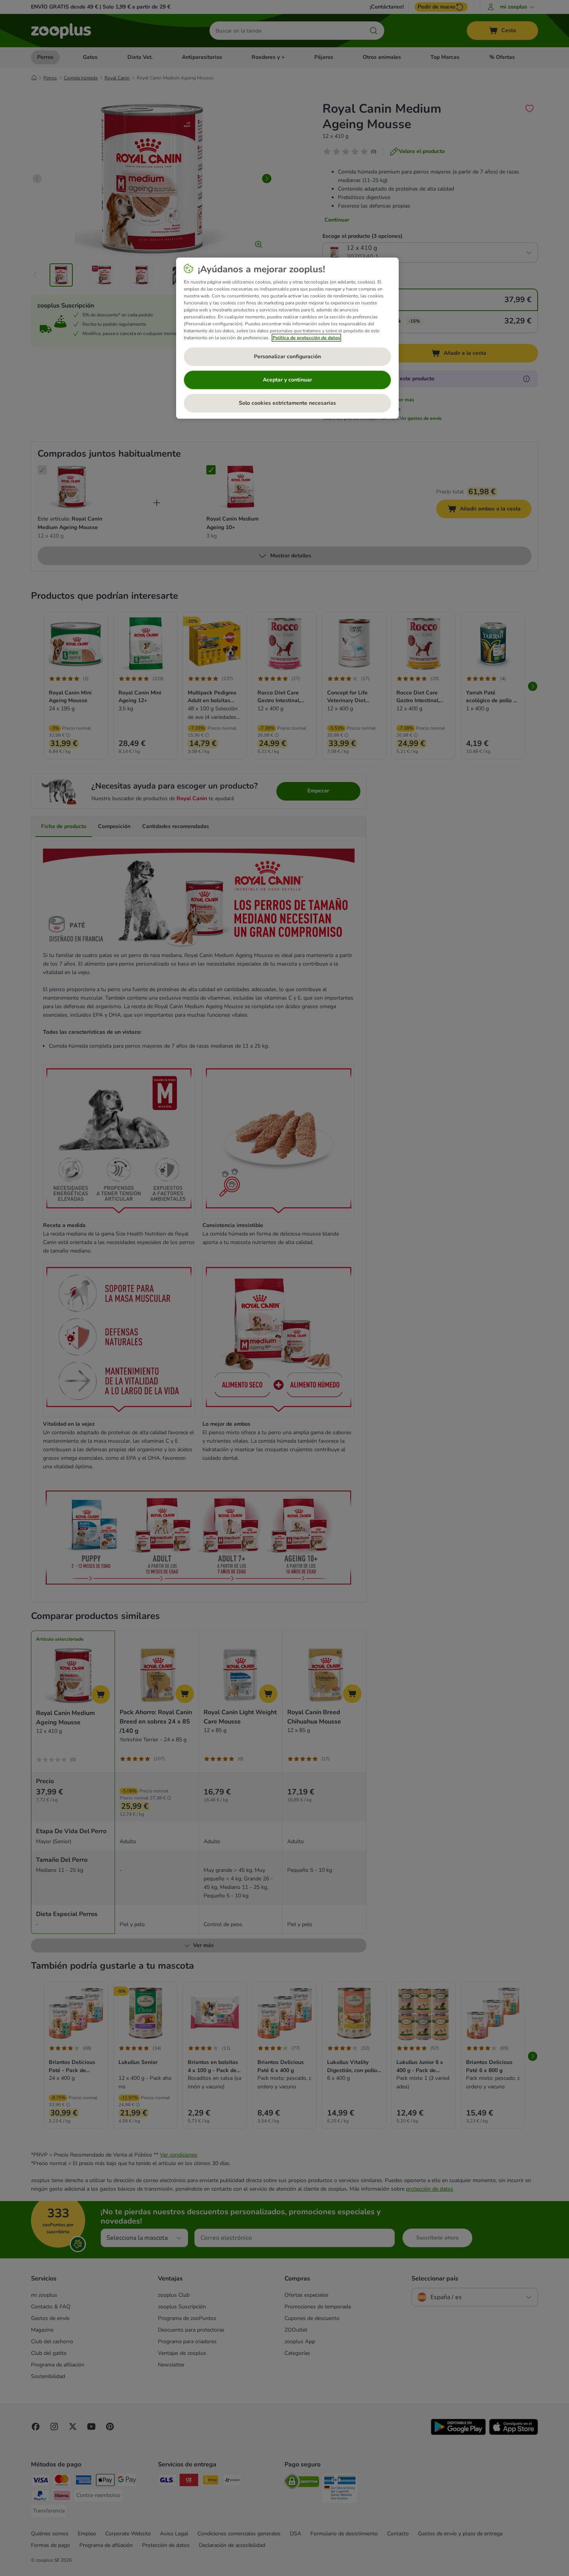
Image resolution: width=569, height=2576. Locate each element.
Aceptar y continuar (287, 380)
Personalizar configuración (287, 357)
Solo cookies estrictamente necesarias (287, 403)
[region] (287, 338)
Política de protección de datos (306, 338)
